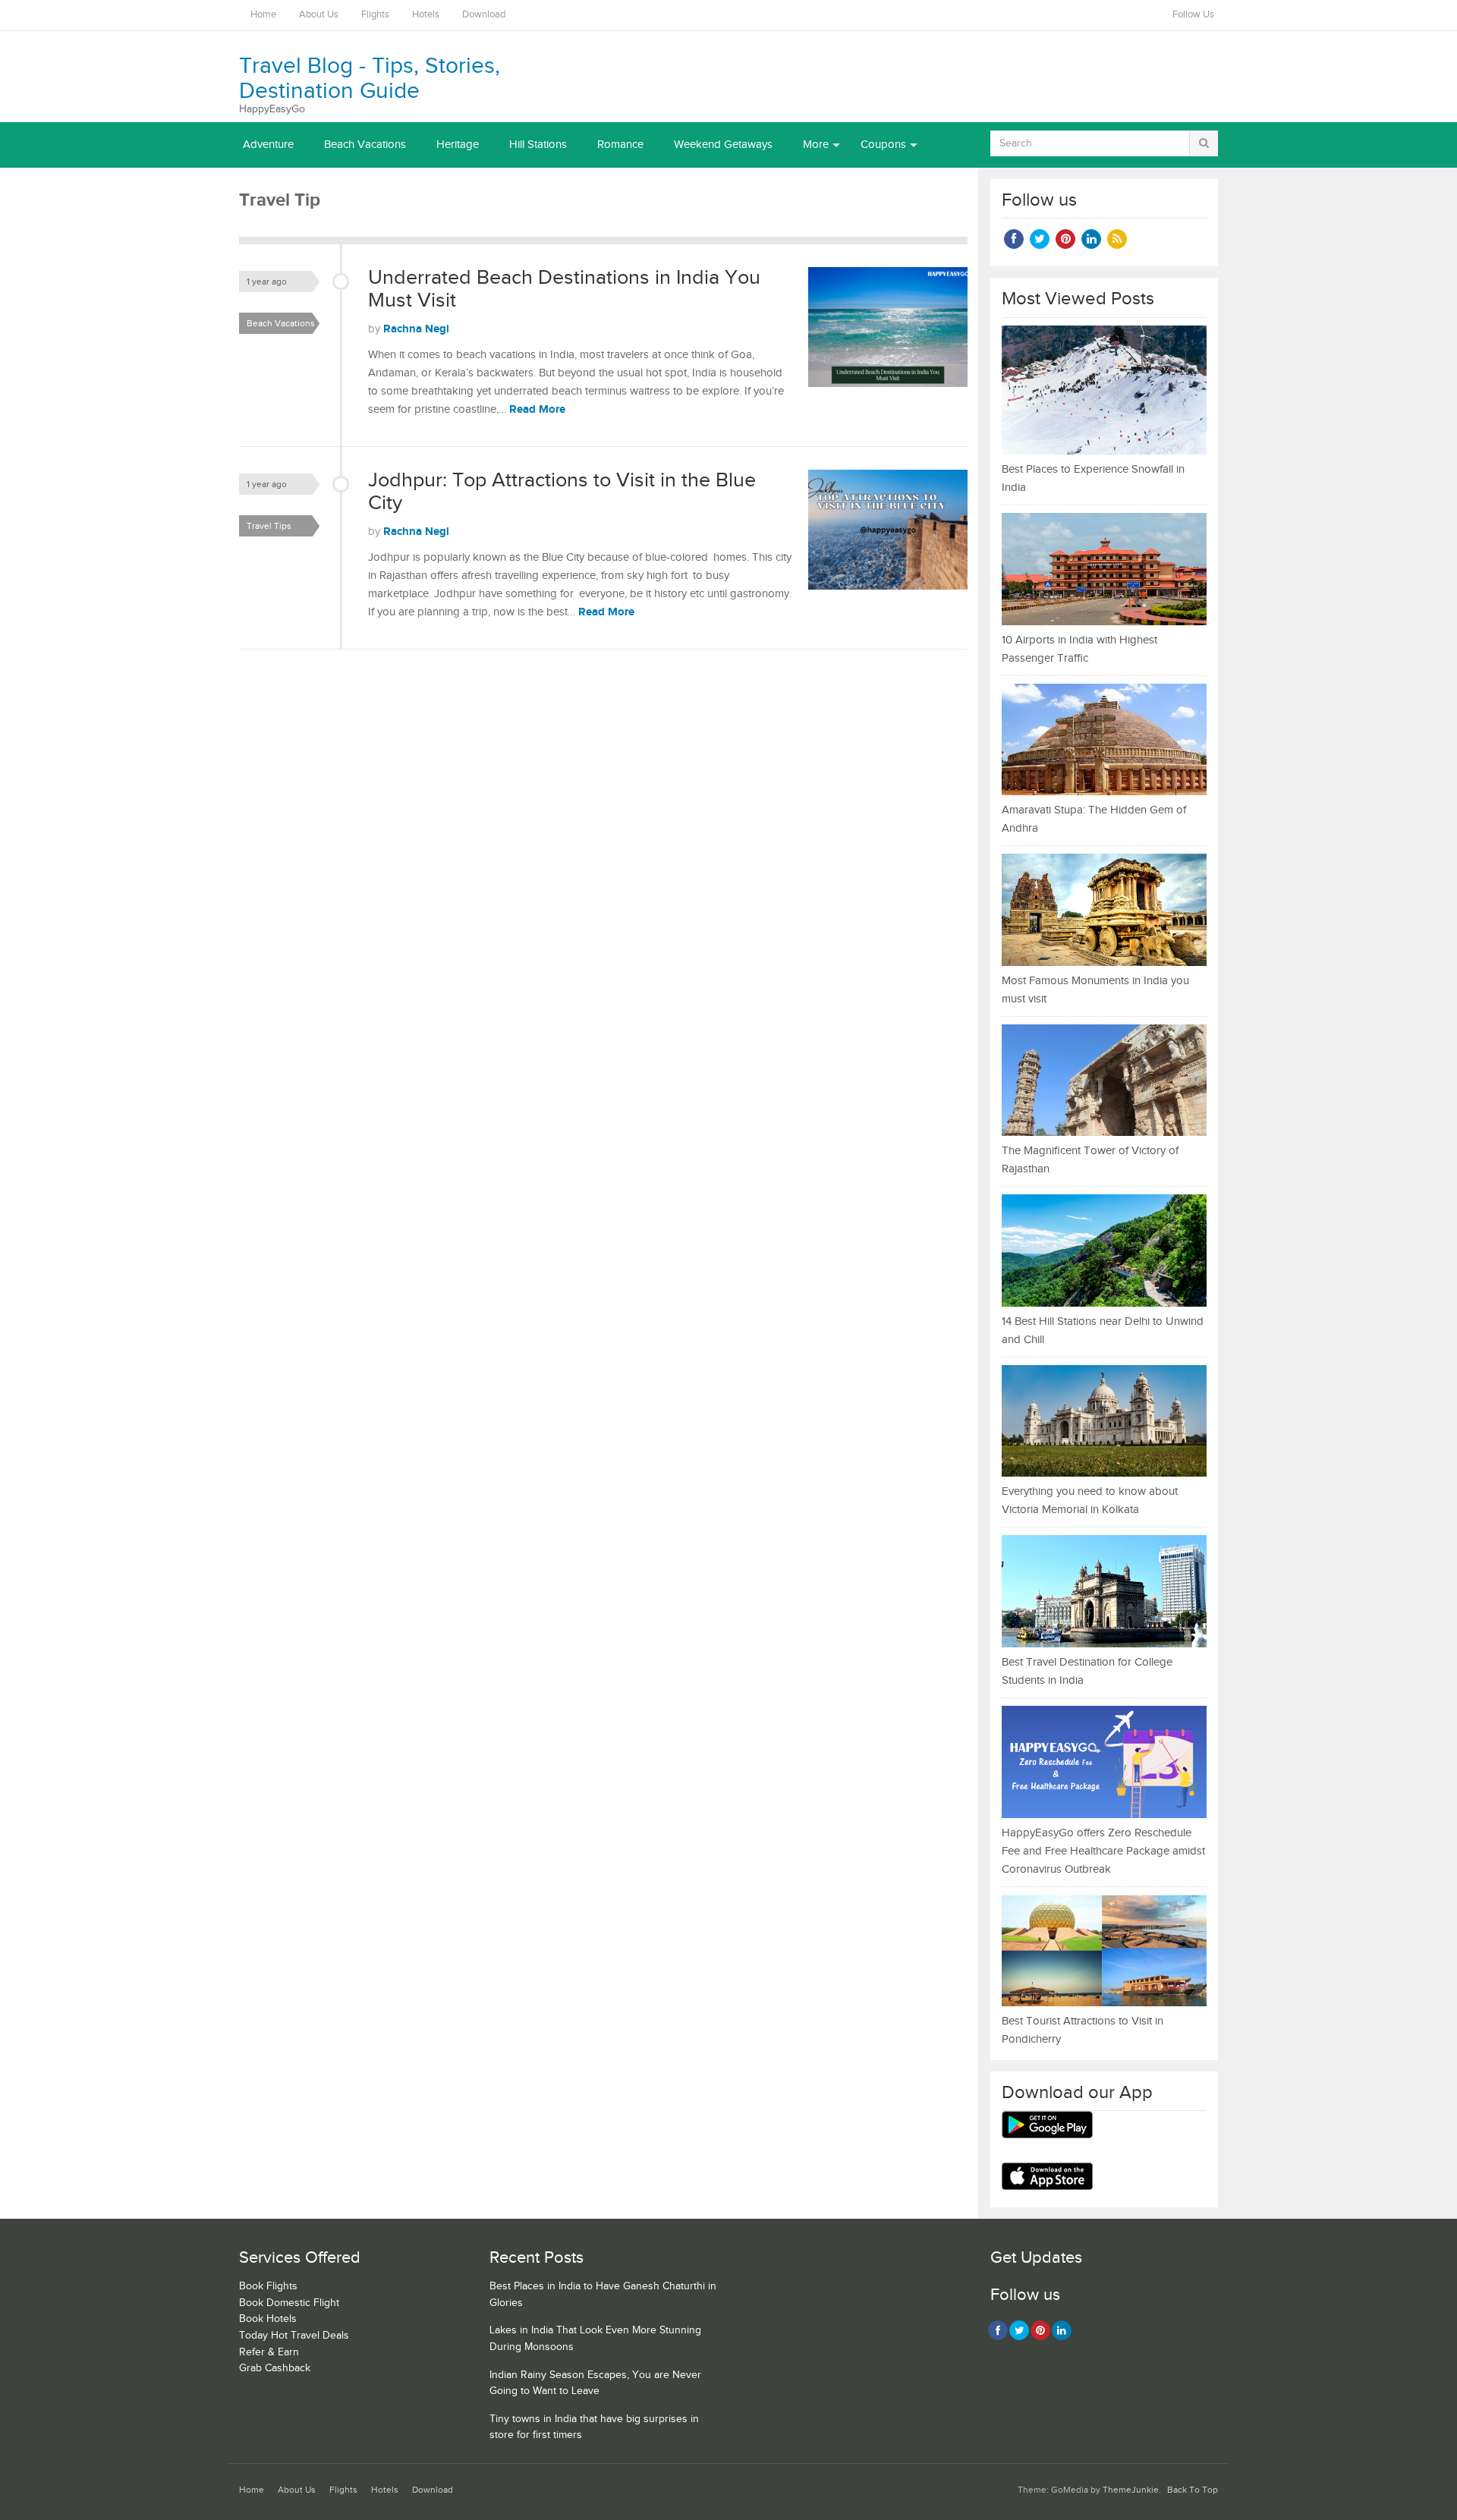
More (816, 145)
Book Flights (268, 2286)
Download (484, 15)
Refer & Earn (269, 2352)
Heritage (458, 145)
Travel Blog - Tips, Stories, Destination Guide (370, 79)
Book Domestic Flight (289, 2303)
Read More (537, 409)
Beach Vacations (365, 145)
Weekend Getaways (723, 145)
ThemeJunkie (1131, 2490)
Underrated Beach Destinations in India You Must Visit (564, 289)
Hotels (426, 15)
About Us (319, 15)
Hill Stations (538, 145)
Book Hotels (268, 2319)
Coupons (883, 145)
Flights (375, 15)
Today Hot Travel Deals (294, 2336)
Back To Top (1193, 2490)
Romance (620, 145)
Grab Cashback (275, 2368)
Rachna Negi (416, 329)
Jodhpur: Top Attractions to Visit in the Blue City (562, 492)
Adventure (268, 145)
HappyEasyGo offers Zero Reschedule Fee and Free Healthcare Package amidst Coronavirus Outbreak (1103, 1851)
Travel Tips (269, 526)
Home (263, 15)
